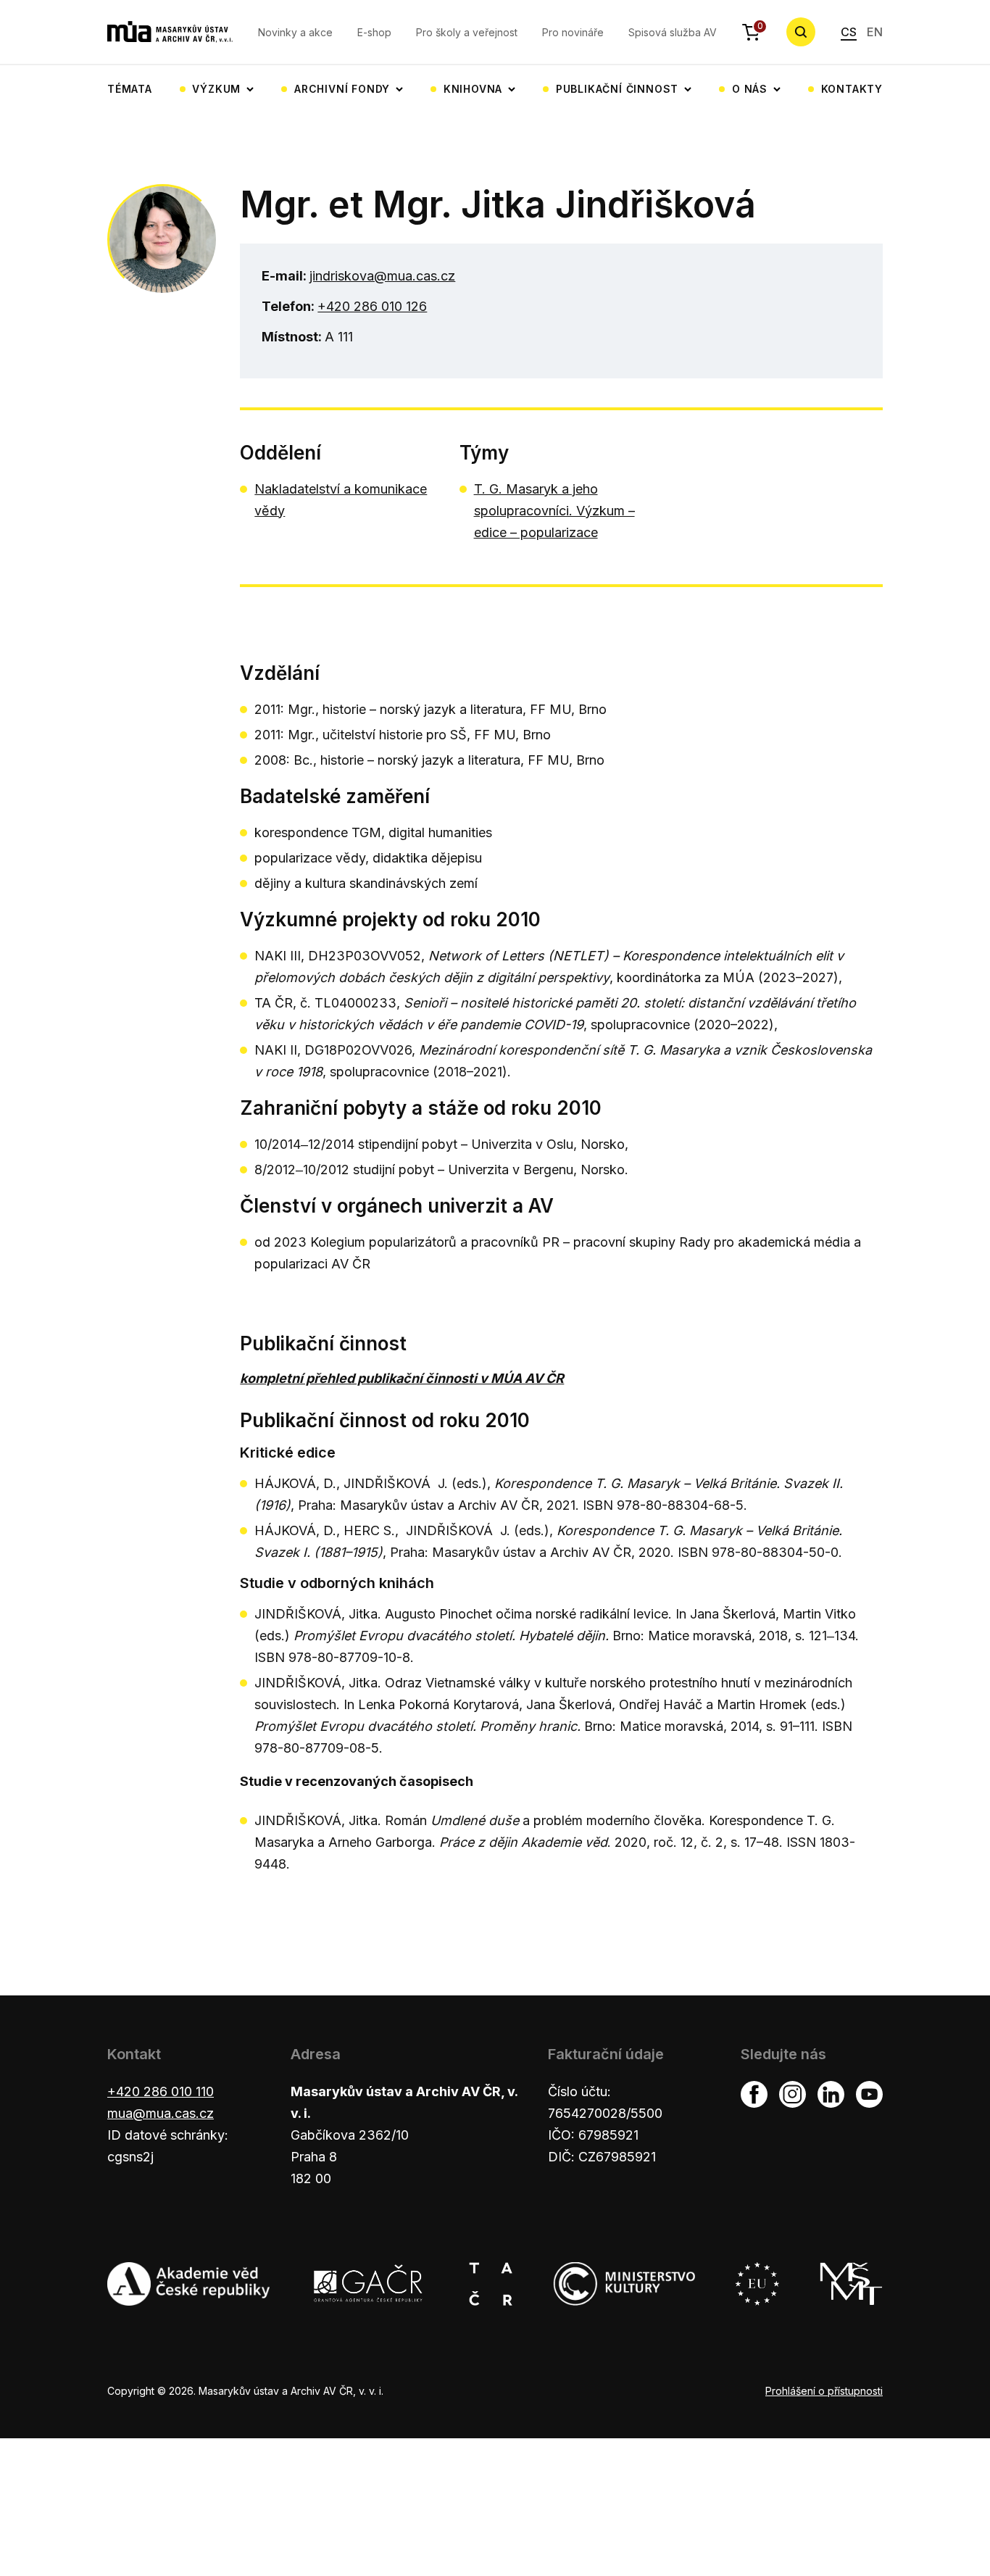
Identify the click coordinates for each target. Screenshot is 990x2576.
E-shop (374, 32)
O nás (750, 89)
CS (849, 32)
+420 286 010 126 (372, 306)
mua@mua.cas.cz (161, 2113)
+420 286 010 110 (161, 2091)
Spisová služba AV (673, 32)
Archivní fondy (342, 89)
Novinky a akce (295, 32)
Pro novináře (573, 32)
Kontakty (852, 89)
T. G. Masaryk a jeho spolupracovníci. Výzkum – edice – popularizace (554, 511)
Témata (130, 89)
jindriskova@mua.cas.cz (382, 276)
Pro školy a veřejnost (467, 32)
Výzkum (216, 89)
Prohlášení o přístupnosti (824, 2391)
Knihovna (473, 89)
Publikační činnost (617, 89)
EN (875, 32)
